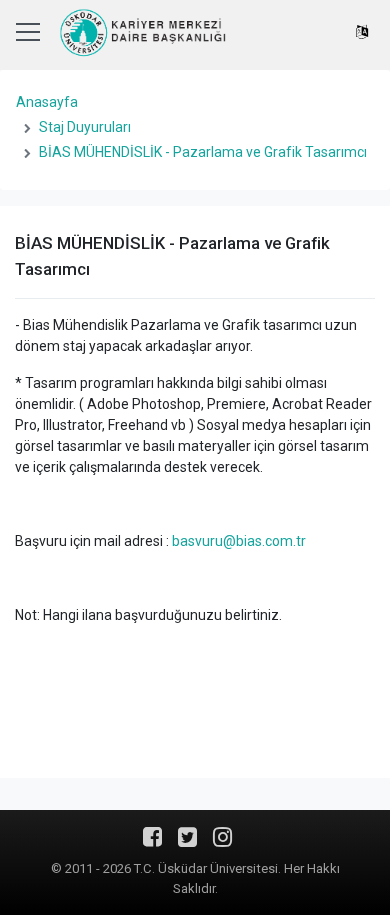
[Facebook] (152, 844)
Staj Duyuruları (85, 127)
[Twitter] (187, 844)
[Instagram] (222, 844)
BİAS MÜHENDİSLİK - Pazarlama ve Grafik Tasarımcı (203, 152)
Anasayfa (47, 102)
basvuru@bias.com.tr (239, 541)
